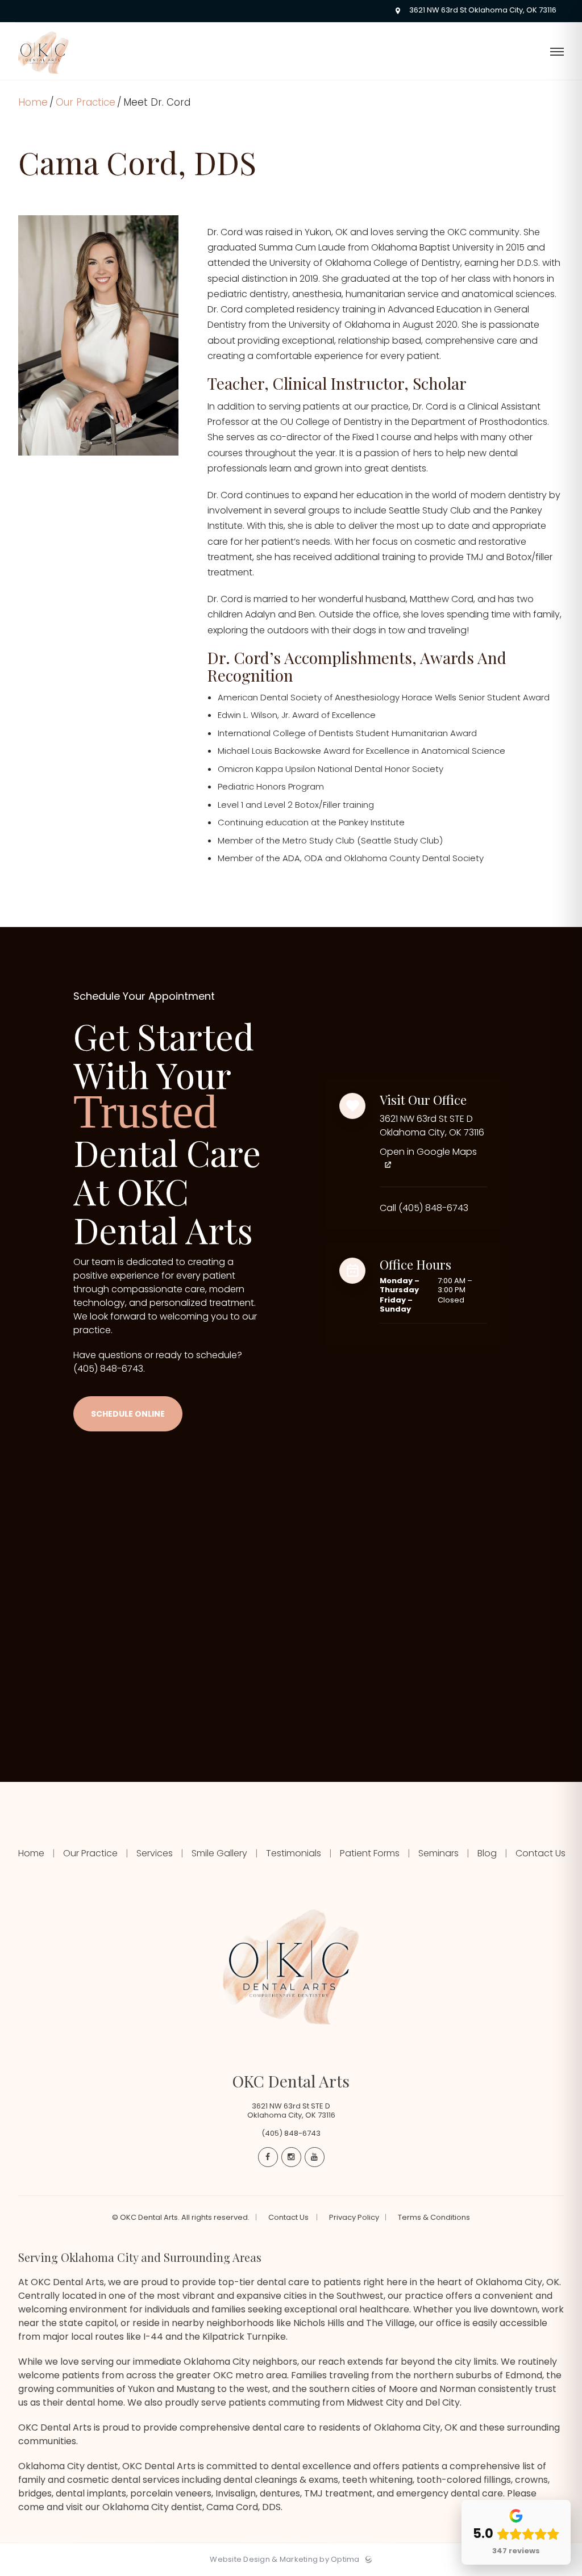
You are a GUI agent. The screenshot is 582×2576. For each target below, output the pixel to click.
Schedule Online (128, 1414)
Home (33, 102)
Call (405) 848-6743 (424, 1208)
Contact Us (539, 1853)
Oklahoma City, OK (416, 2427)
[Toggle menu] (557, 53)
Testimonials (294, 1853)
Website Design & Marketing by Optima (284, 2560)
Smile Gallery (219, 1853)
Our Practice (86, 102)
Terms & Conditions (434, 2218)
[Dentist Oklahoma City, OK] (43, 77)
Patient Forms (370, 1853)
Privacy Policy (354, 2218)
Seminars (438, 1853)
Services (155, 1853)
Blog (487, 1853)
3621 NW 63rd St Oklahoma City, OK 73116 (481, 11)
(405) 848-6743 (108, 1369)
